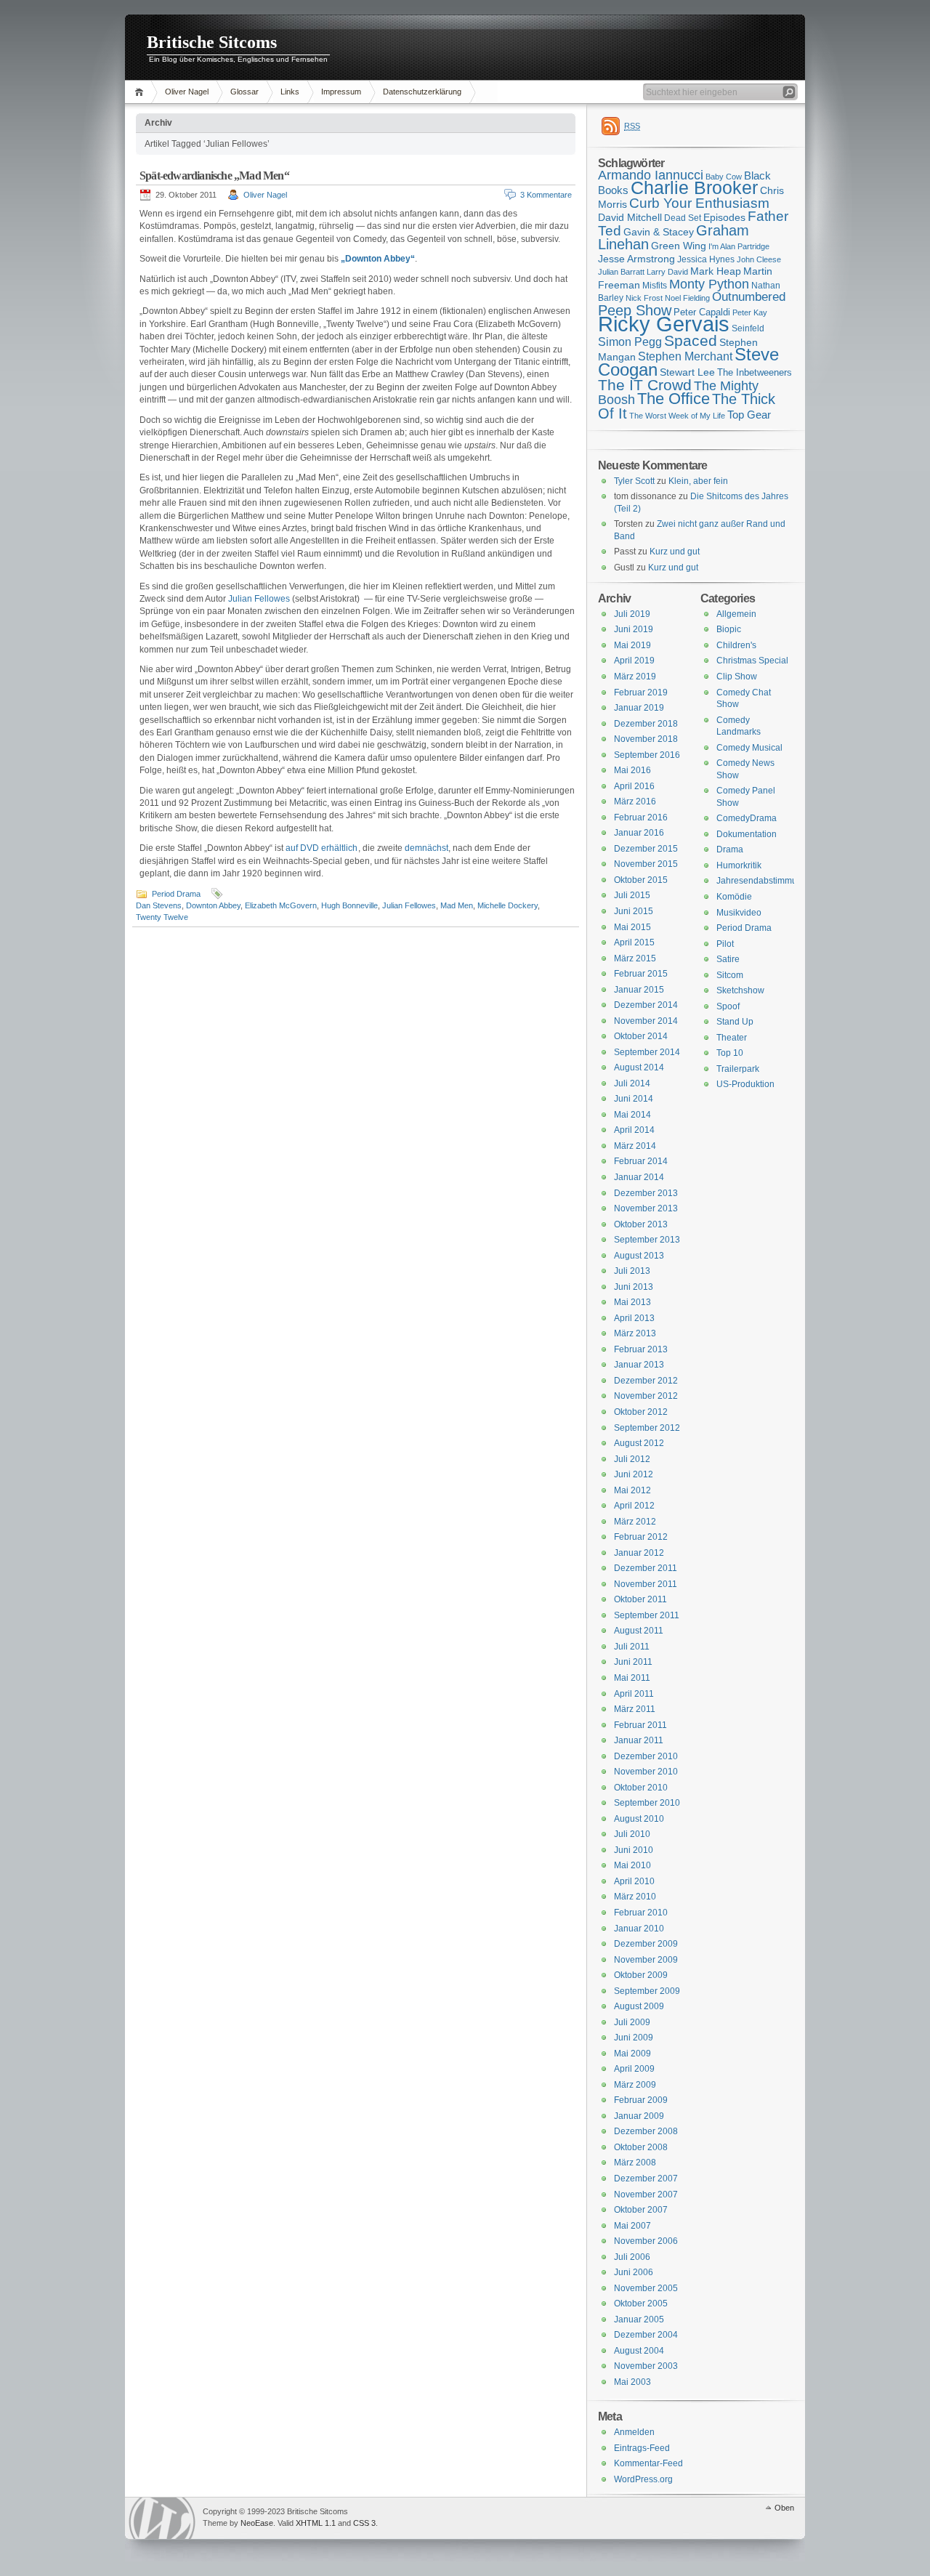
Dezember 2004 (646, 2335)
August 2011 (639, 1631)
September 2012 (647, 1428)
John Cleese (759, 259)
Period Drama (176, 894)
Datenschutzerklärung (422, 92)
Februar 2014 (641, 1161)
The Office (674, 399)
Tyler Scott (634, 481)
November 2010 (646, 1772)
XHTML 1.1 (316, 2523)
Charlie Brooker (694, 188)
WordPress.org (643, 2479)
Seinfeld (748, 328)
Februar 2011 (640, 1725)
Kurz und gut (675, 552)
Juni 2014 (634, 1099)
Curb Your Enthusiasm (699, 203)
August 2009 (639, 2006)
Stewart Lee (687, 372)
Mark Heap (716, 271)
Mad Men (457, 905)
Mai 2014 (632, 1115)
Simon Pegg (630, 342)
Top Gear (749, 415)
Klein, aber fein (698, 481)
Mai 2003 (632, 2382)
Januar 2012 (639, 1553)
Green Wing (679, 246)
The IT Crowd (645, 385)
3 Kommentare (546, 195)
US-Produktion (745, 1084)
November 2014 (646, 1021)
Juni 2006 (634, 2272)
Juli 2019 (632, 614)
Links (290, 92)
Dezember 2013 (646, 1193)
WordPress (162, 2518)
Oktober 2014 (641, 1036)
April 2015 (634, 942)
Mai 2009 (632, 2054)
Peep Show (635, 310)
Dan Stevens (159, 905)
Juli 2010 (632, 1834)
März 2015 (635, 958)
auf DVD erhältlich (322, 848)
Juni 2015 (634, 911)
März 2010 (635, 1897)
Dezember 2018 (646, 724)
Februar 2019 (641, 693)
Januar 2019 (639, 708)
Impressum (341, 92)
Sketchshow (740, 990)
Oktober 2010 (641, 1788)
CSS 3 (364, 2523)
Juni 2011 (633, 1662)
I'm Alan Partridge (739, 246)
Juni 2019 (634, 629)
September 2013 (647, 1240)
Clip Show (737, 677)
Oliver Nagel (187, 92)
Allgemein (736, 614)
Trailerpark (738, 1069)
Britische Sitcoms (212, 42)
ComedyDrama (747, 818)
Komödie (734, 897)
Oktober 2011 (640, 1599)
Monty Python (709, 284)
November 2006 (646, 2241)
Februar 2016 (641, 817)
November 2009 (646, 1960)
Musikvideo (739, 913)
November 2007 (646, 2195)
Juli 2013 (632, 1271)
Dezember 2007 (646, 2179)
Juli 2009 (632, 2022)
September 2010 (647, 1803)
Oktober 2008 (641, 2147)
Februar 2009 (641, 2100)
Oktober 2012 (641, 1412)
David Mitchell (630, 217)
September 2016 (647, 755)
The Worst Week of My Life (677, 416)
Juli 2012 (632, 1459)
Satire (728, 959)
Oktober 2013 (641, 1224)
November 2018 (646, 739)
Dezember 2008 (646, 2131)
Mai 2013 (632, 1302)
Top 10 (730, 1053)
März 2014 (635, 1146)
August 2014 (639, 1067)
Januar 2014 (639, 1177)
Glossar (244, 92)
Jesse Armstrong (636, 259)
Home (141, 92)
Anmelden (634, 2432)
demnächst (426, 848)
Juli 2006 (632, 2257)
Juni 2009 (634, 2038)
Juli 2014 (632, 1083)
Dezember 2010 (646, 1756)
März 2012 (635, 1522)
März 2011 (635, 1709)
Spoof (728, 1006)
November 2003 (646, 2366)
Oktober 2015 (641, 880)
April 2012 (634, 1506)
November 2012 (646, 1396)
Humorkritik (739, 865)
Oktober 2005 (641, 2304)
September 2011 (647, 1615)
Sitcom (730, 975)
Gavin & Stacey (659, 232)
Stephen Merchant (685, 356)
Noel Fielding (687, 298)
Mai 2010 (632, 1865)
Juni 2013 (634, 1287)
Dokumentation (747, 834)
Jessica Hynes (706, 259)
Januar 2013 (639, 1365)
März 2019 (635, 677)
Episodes (724, 217)
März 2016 (635, 802)
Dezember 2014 (646, 1005)
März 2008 (635, 2163)
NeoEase (257, 2523)
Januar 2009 (639, 2116)
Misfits (655, 286)
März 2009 (635, 2085)
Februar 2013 (641, 1349)
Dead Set (683, 218)
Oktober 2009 (641, 1975)
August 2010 (639, 1819)
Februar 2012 (641, 1537)
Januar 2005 (639, 2319)
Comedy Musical (749, 748)
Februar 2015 (641, 974)
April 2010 (634, 1881)
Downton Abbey (213, 905)
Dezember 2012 (646, 1381)
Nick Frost (644, 298)
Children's (736, 645)
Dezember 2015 (646, 849)
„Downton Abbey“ (378, 259)
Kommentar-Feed (648, 2463)
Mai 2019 (632, 645)
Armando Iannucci (651, 175)
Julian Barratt (621, 272)
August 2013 (639, 1256)
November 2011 (646, 1584)
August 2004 (639, 2351)
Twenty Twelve (162, 917)
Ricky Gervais (664, 324)
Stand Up (735, 1022)
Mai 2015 (632, 927)
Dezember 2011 (646, 1568)
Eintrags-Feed (642, 2448)
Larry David (667, 272)
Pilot (725, 944)
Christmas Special (752, 661)
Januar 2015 (639, 990)
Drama (730, 849)
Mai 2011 (632, 1678)
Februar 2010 (641, 1913)
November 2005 (646, 2288)
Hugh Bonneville (349, 905)
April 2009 (634, 2069)
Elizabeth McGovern (281, 905)
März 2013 (635, 1333)
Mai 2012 (632, 1490)
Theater (732, 1038)
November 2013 (646, 1208)
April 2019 (634, 661)
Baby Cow (724, 177)
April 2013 (634, 1318)
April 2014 (634, 1130)
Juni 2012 (634, 1474)
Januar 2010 (639, 1929)
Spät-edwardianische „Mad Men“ (214, 175)
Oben (784, 2508)
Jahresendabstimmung (762, 881)
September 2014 (647, 1052)
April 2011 (634, 1694)
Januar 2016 (639, 833)
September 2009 (647, 1991)
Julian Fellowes (259, 599)
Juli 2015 (632, 895)
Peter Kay (750, 312)
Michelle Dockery (508, 905)
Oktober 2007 (641, 2210)
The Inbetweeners (755, 372)
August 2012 (639, 1443)
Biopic (729, 629)
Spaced (691, 340)
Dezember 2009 (646, 1944)
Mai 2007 (632, 2226)
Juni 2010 (634, 1850)
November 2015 (646, 864)
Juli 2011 (632, 1647)
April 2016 (634, 786)
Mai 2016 (632, 770)
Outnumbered (749, 297)
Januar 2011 (639, 1740)
